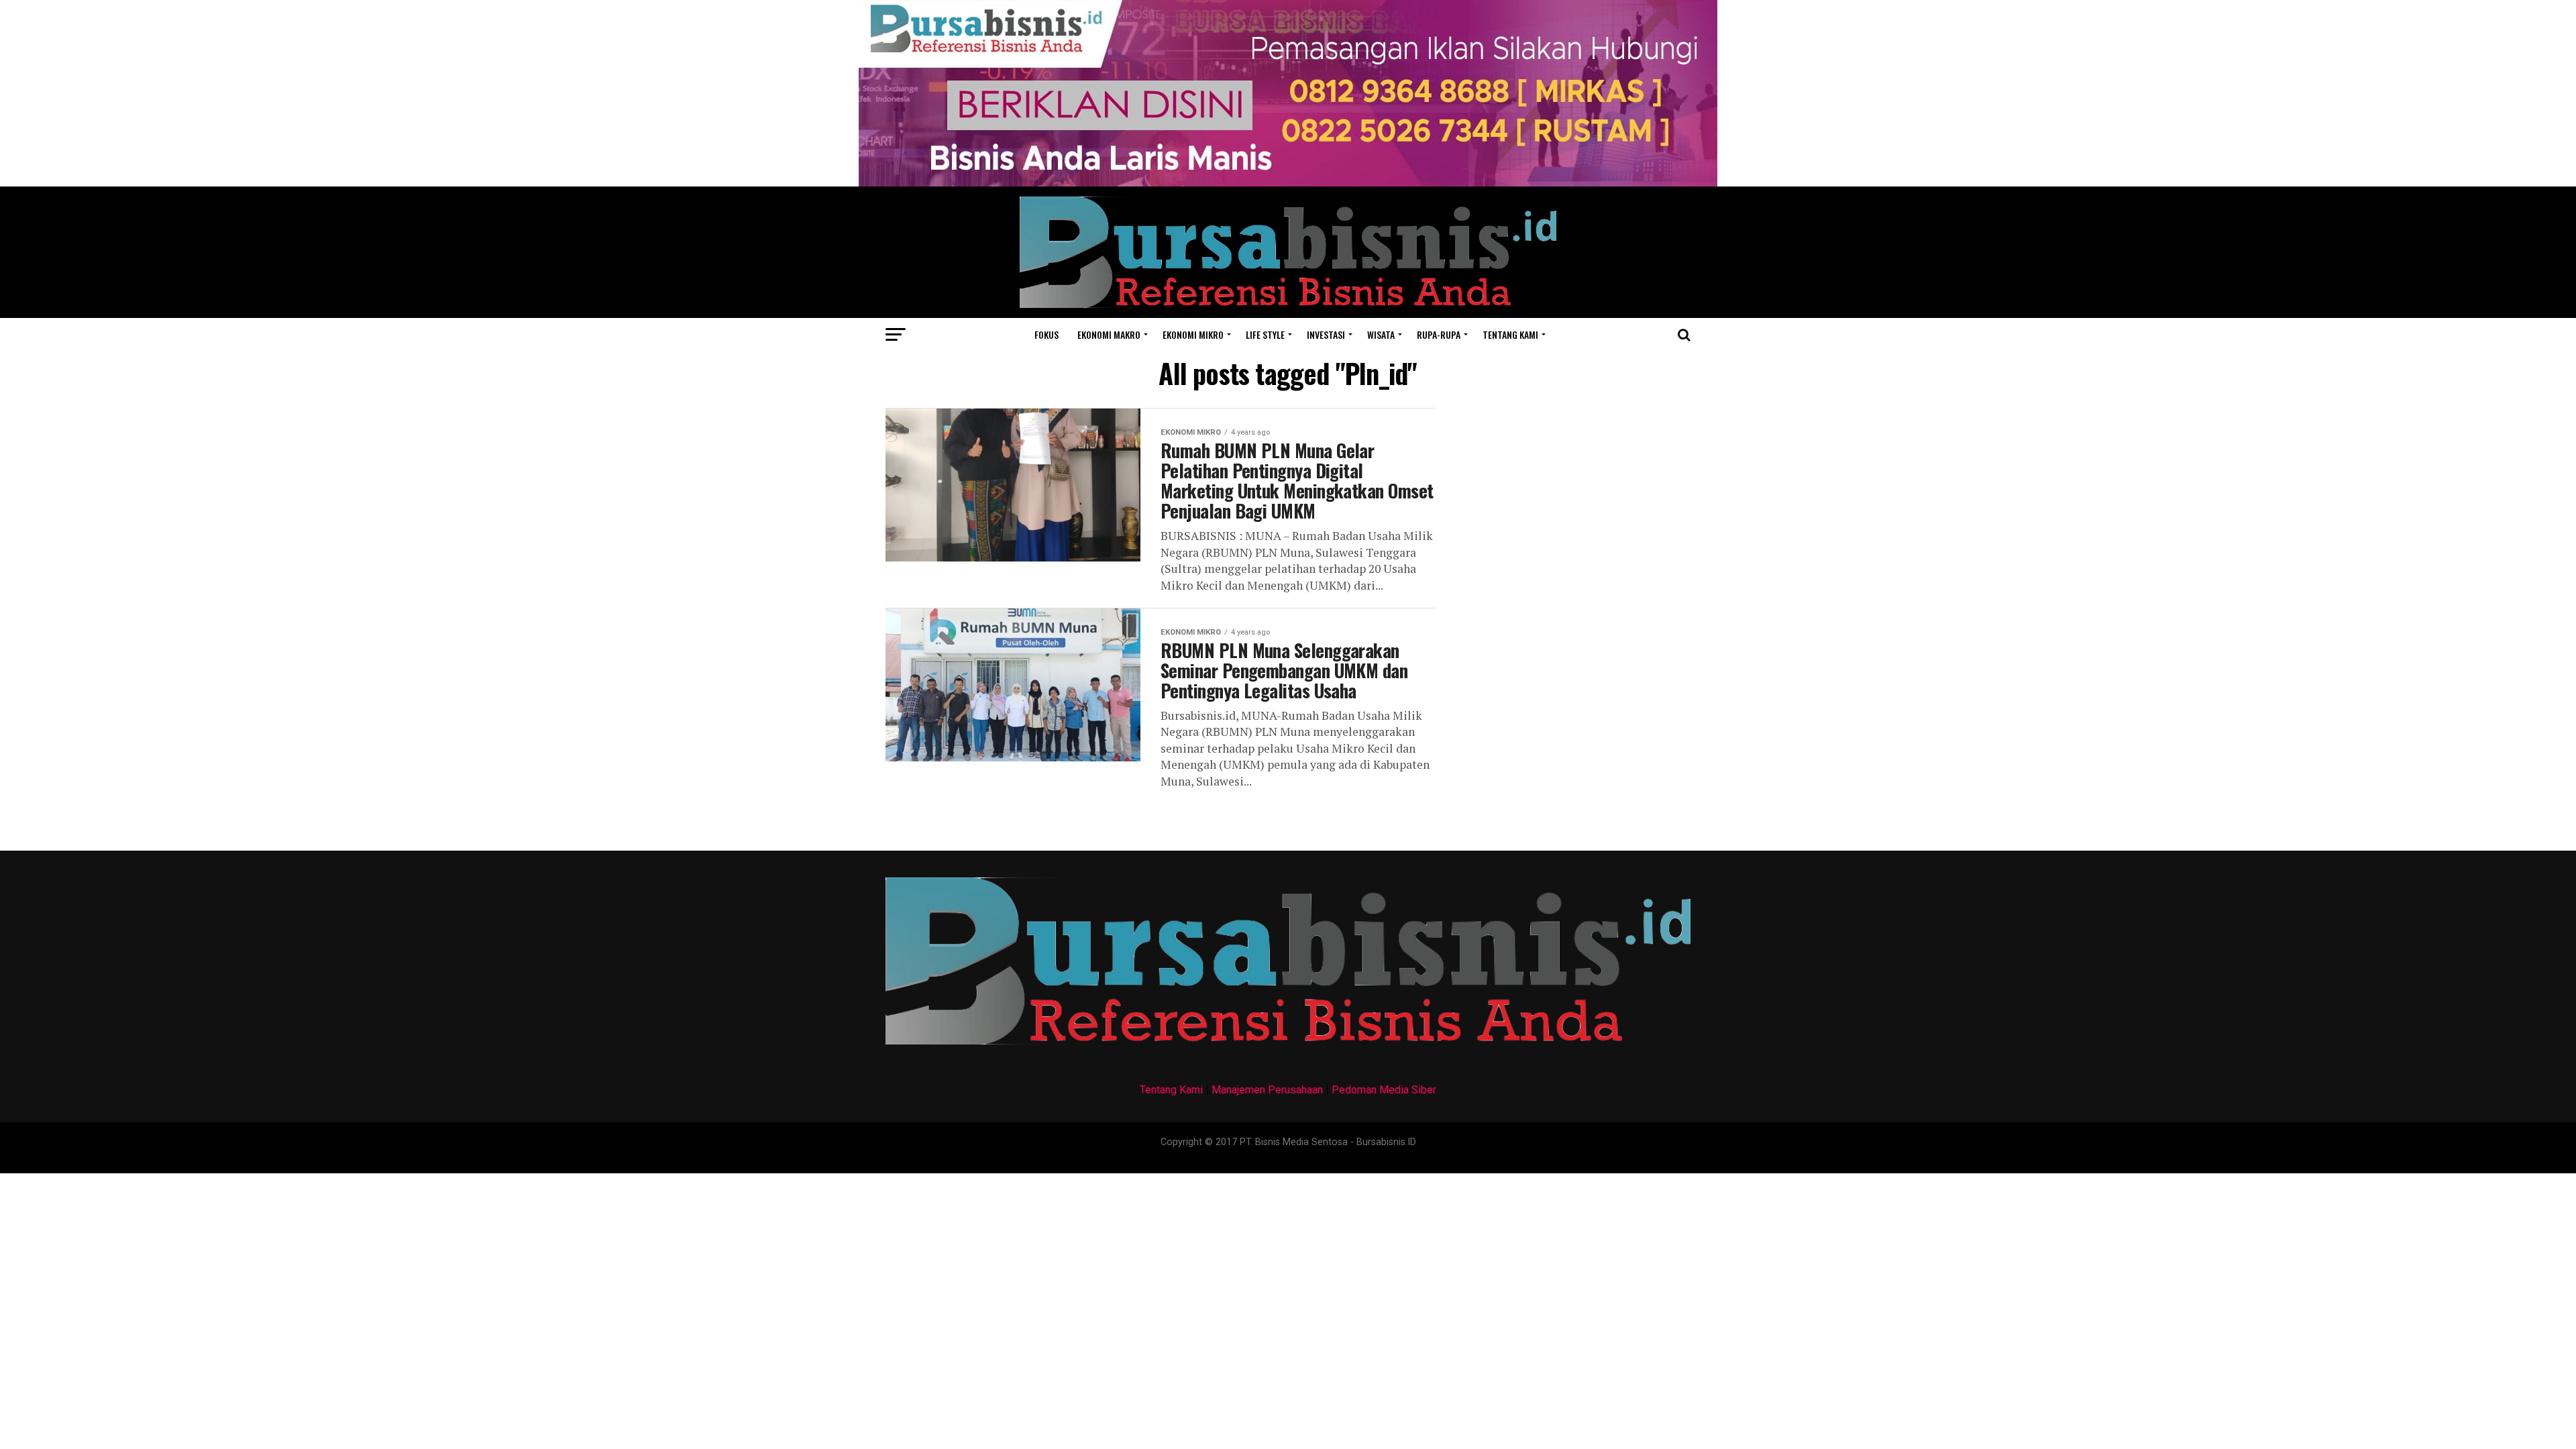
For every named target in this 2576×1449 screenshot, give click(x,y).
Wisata (1381, 334)
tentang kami (1510, 334)
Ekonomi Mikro (1193, 334)
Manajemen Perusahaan (1267, 1090)
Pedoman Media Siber (1384, 1090)
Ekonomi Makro (1109, 334)
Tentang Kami (1171, 1090)
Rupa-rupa (1439, 334)
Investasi (1326, 334)
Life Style (1265, 334)
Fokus (1046, 334)
